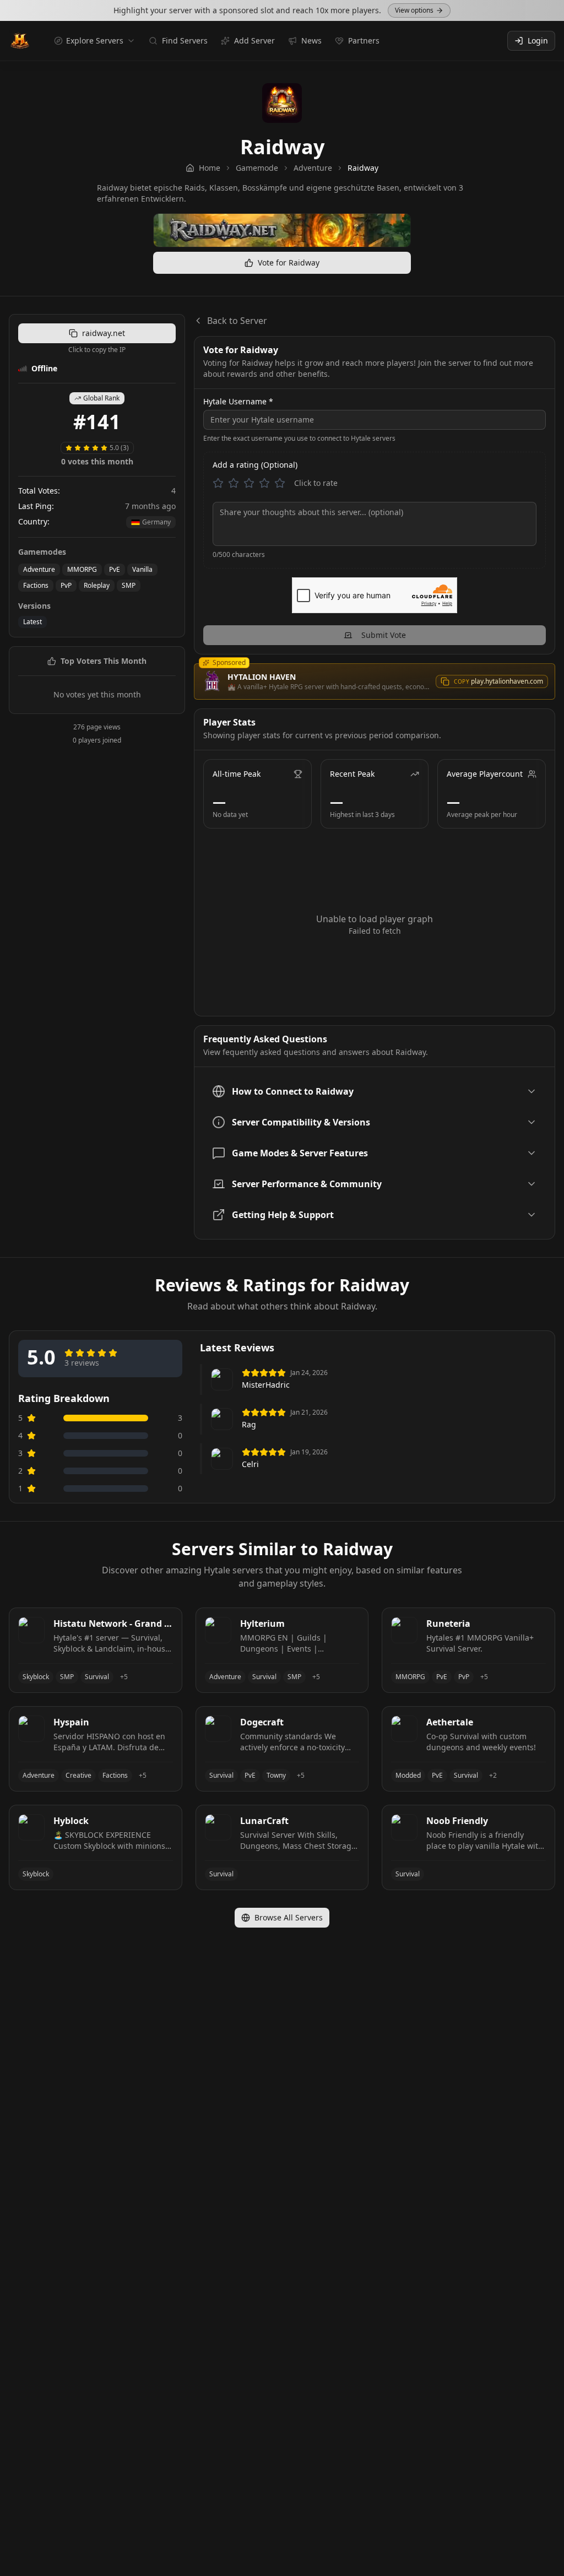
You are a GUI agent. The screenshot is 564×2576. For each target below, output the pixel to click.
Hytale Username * (238, 402)
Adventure (313, 168)
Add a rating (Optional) (255, 465)
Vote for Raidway (289, 263)
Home (210, 168)
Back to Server (237, 321)
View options (414, 10)
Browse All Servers (289, 1917)
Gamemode (257, 168)
